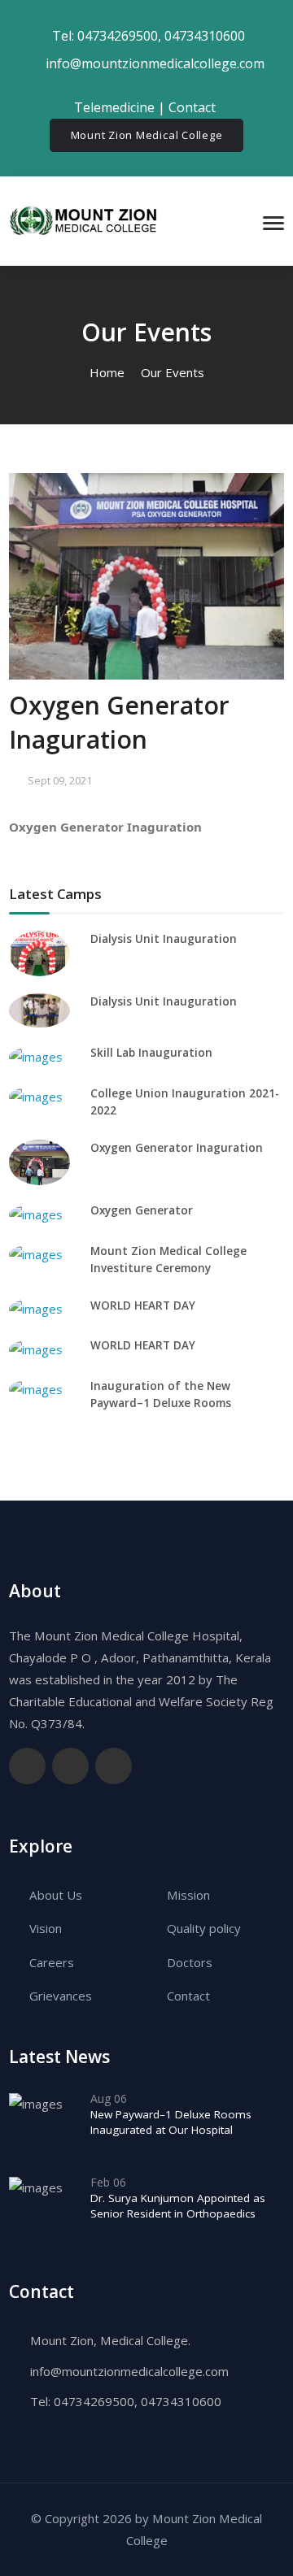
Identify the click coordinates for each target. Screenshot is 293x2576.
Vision (46, 1928)
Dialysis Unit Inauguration (164, 939)
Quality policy (204, 1928)
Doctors (190, 1962)
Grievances (61, 1996)
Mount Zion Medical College (147, 135)
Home (107, 372)
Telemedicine (114, 107)
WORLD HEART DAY (143, 1305)
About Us (56, 1895)
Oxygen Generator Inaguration (177, 1148)
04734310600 (205, 36)
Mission (188, 1895)
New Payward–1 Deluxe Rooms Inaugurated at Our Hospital (171, 2122)
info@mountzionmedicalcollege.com (129, 2371)
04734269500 (118, 36)
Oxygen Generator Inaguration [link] (105, 827)
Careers (52, 1962)
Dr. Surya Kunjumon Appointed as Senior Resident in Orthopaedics (178, 2206)
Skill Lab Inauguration (151, 1053)
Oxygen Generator (142, 1210)
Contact (194, 107)
